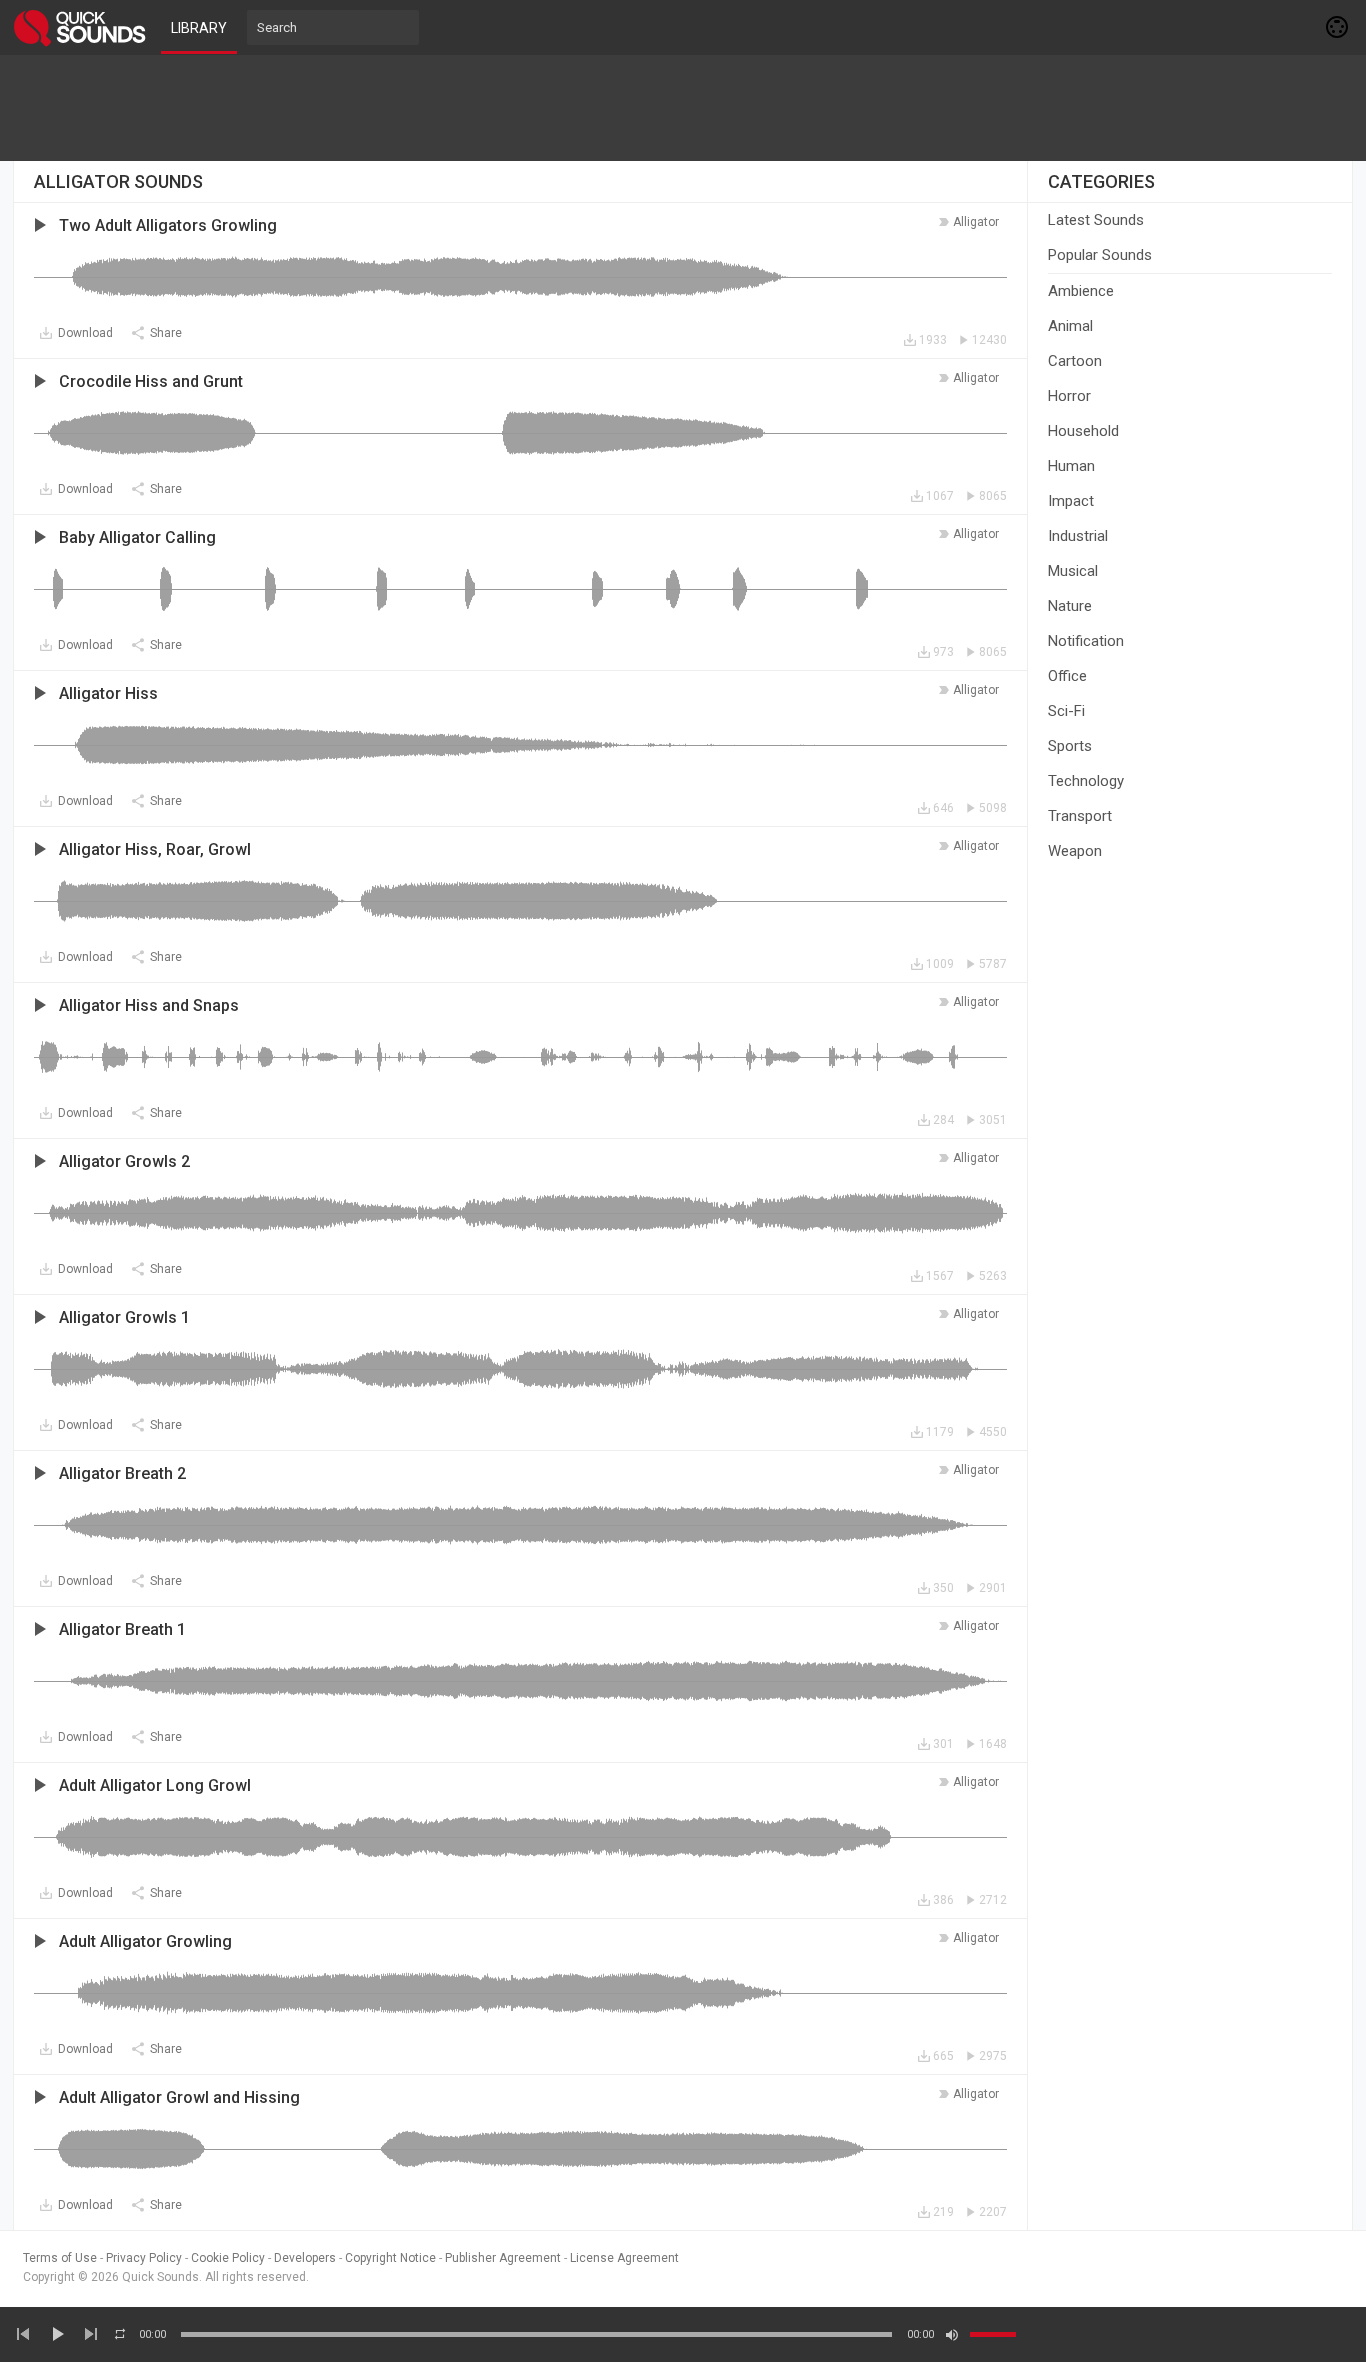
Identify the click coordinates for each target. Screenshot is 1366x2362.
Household (1083, 431)
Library (199, 28)
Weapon (1075, 851)
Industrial (1078, 536)
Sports (1070, 746)
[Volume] (993, 2334)
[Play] (57, 2334)
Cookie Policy (228, 2258)
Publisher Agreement (503, 2258)
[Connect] (1338, 27)
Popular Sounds (1100, 255)
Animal (1070, 326)
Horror (1069, 396)
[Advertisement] (683, 108)
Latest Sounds (1096, 220)
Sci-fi (1066, 711)
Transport (1080, 816)
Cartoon (1075, 361)
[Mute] (952, 2335)
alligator (976, 222)
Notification (1086, 641)
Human (1071, 466)
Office (1067, 676)
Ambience (1081, 291)
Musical (1073, 571)
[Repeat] (120, 2334)
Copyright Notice (390, 2258)
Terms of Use (60, 2258)
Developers (305, 2258)
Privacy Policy (144, 2258)
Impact (1071, 501)
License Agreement (624, 2258)
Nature (1070, 606)
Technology (1086, 781)
